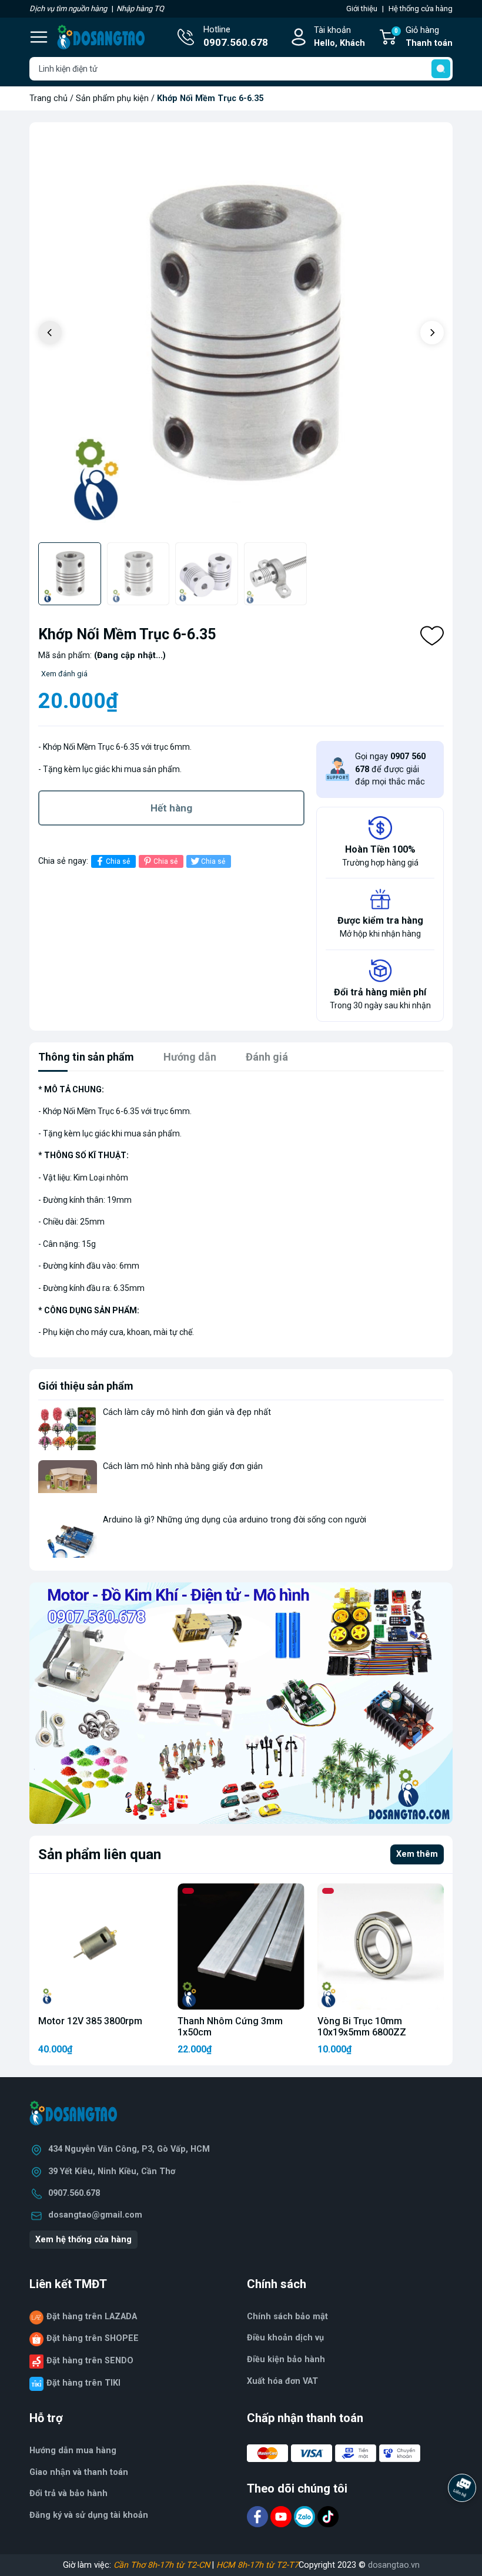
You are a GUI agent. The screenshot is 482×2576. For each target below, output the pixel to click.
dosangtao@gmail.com (95, 2215)
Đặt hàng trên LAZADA (92, 2317)
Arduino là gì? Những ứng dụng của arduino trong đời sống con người (235, 1520)
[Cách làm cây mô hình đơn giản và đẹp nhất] (68, 1428)
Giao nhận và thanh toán (79, 2472)
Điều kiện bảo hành (286, 2359)
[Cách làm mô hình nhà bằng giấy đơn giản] (68, 1482)
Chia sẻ (118, 861)
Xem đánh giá (64, 674)
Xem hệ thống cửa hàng (83, 2240)
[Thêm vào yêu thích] (432, 636)
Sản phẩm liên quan (100, 1854)
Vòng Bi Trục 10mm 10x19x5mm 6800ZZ (362, 2027)
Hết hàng (171, 808)
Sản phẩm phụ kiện (112, 98)
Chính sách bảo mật (287, 2317)
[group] (241, 334)
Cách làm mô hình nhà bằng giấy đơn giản (183, 1466)
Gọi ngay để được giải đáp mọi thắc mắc (390, 769)
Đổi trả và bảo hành (68, 2493)
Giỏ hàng (424, 37)
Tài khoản (339, 37)
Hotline (236, 37)
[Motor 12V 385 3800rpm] (101, 1946)
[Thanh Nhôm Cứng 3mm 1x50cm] (241, 1946)
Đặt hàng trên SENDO (90, 2361)
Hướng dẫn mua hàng (73, 2451)
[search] (441, 69)
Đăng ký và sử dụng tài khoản (89, 2515)
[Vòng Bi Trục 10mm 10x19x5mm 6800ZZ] (381, 1946)
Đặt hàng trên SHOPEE (93, 2338)
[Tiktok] (328, 2516)
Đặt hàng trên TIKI (83, 2383)
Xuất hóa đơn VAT (282, 2381)
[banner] (241, 1703)
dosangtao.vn (394, 2565)
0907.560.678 (74, 2193)
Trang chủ (48, 98)
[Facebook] (259, 2516)
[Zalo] (306, 2516)
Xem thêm (417, 1854)
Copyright (318, 2565)
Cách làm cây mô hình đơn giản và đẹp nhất (187, 1412)
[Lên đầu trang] (463, 2520)
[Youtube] (282, 2516)
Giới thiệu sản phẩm (86, 1386)
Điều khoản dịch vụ (285, 2338)
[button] (432, 333)
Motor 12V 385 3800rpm (90, 2021)
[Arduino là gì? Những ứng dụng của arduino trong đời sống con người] (68, 1536)
